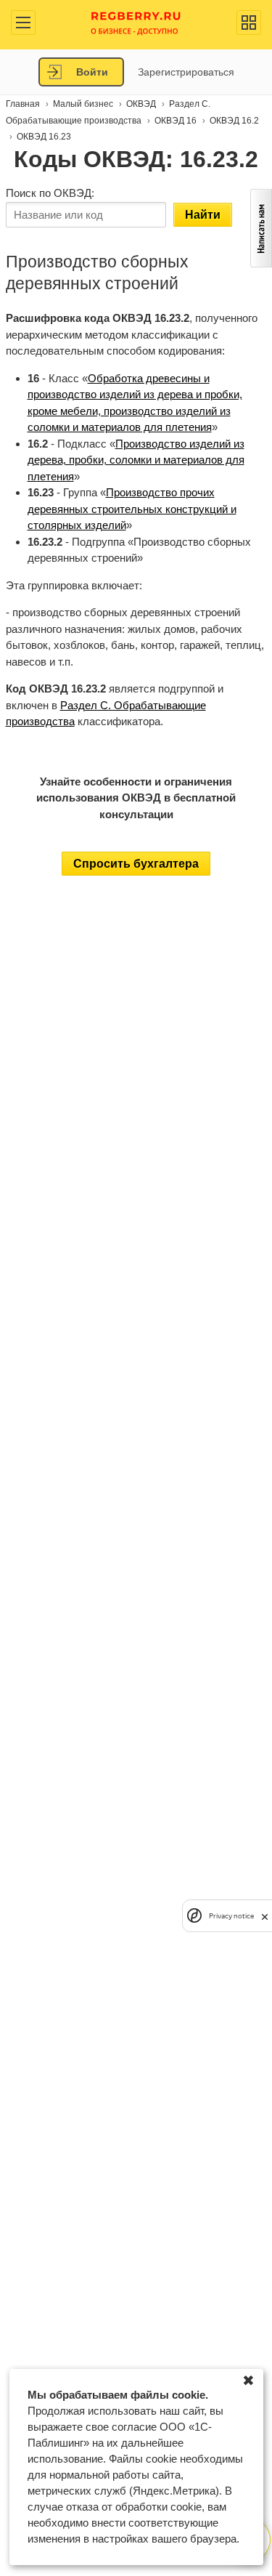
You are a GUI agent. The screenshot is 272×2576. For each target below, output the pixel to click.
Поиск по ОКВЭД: (50, 193)
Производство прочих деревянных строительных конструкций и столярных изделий (132, 509)
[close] (265, 1916)
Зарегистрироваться (186, 72)
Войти (92, 72)
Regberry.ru (136, 22)
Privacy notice (231, 1916)
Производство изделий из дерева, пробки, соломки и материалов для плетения (136, 460)
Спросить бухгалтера (136, 864)
